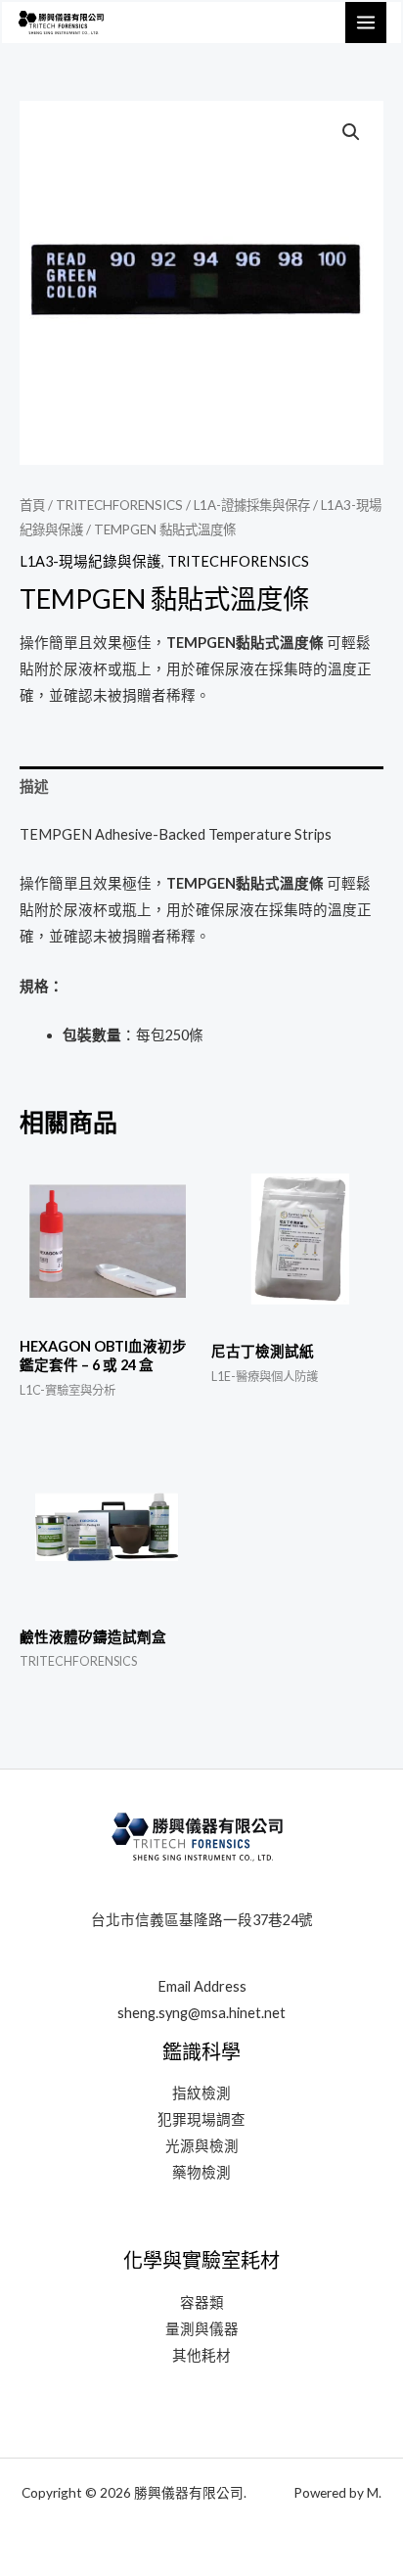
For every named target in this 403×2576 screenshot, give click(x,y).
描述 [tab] (34, 786)
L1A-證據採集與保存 (252, 505)
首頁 (32, 505)
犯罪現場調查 (201, 2119)
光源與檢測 (202, 2146)
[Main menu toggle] (366, 23)
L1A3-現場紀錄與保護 (90, 561)
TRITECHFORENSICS (119, 505)
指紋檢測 (201, 2093)
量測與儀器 (202, 2329)
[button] (351, 132)
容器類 (202, 2302)
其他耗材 (201, 2355)
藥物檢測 (201, 2172)
